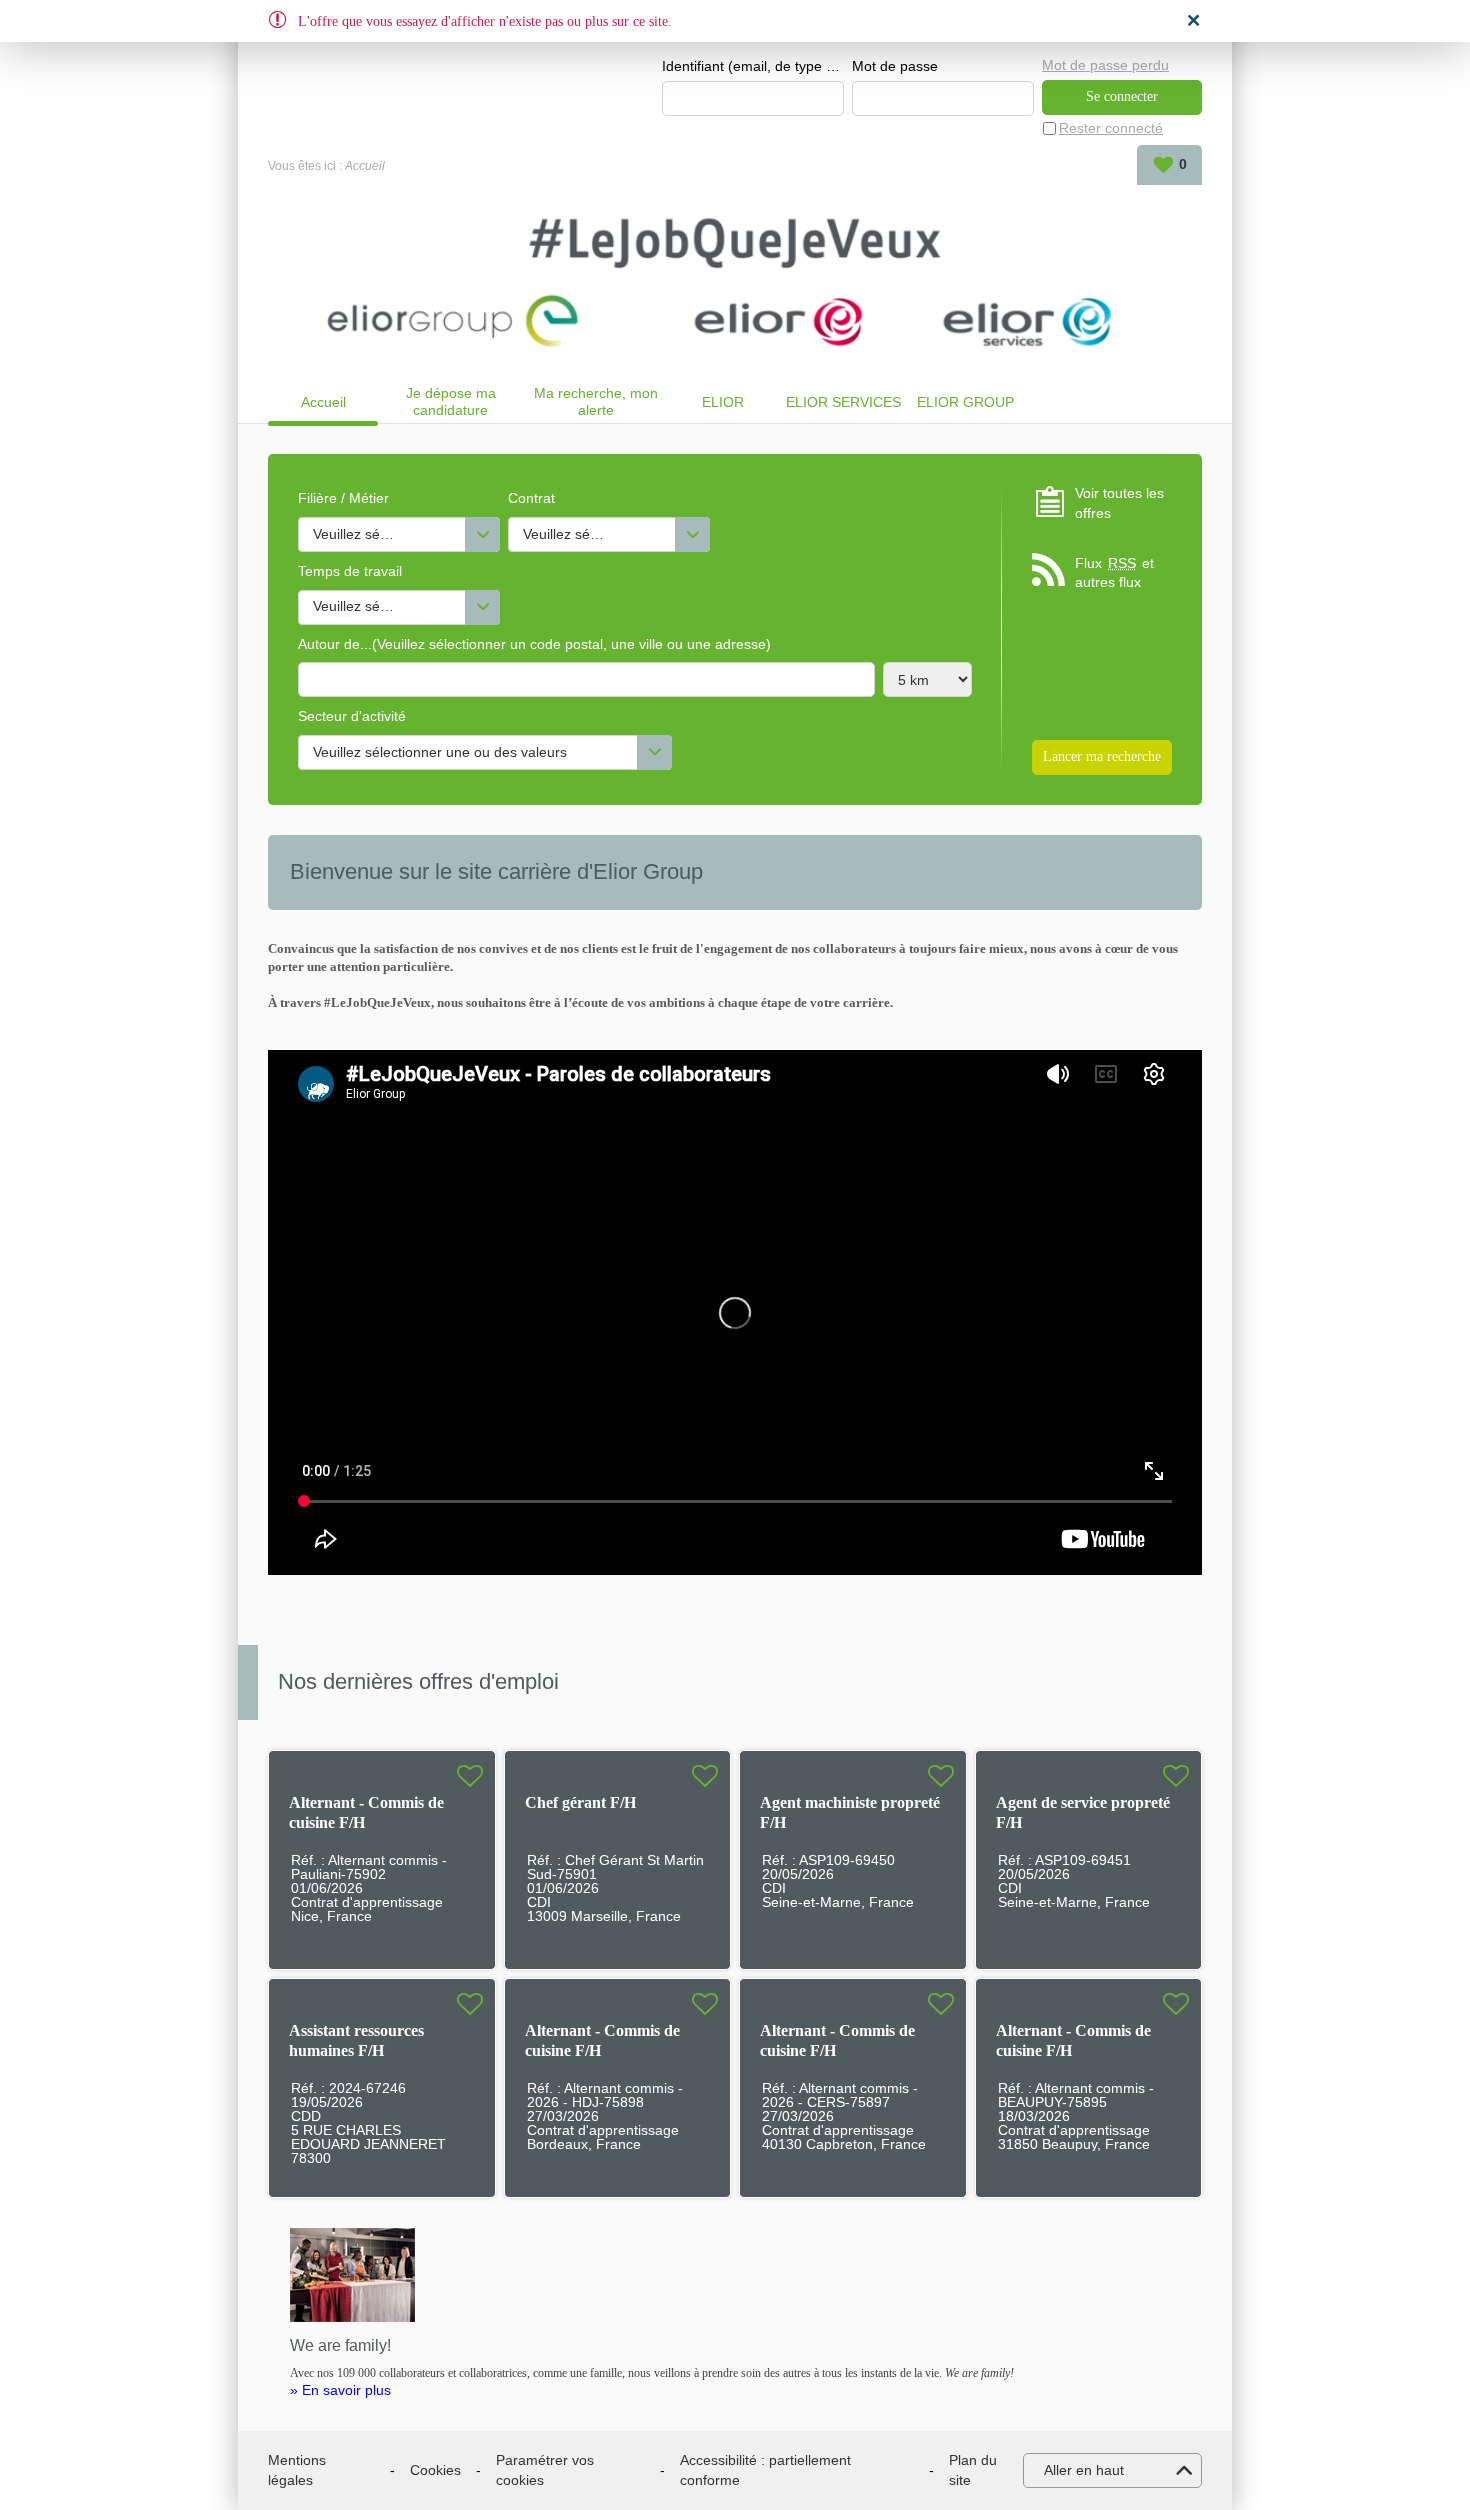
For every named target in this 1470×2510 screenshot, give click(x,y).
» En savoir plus (340, 2390)
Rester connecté (1111, 128)
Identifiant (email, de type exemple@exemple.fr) (753, 66)
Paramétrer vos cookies (545, 2470)
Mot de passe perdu (1105, 65)
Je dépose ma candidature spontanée (451, 401)
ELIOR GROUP (965, 402)
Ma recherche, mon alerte (596, 401)
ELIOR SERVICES (843, 402)
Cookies (435, 2470)
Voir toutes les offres (1119, 503)
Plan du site (973, 2470)
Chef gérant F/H (580, 1802)
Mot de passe (895, 66)
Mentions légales (297, 2470)
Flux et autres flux (1114, 573)
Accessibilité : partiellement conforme (765, 2470)
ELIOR (723, 402)
